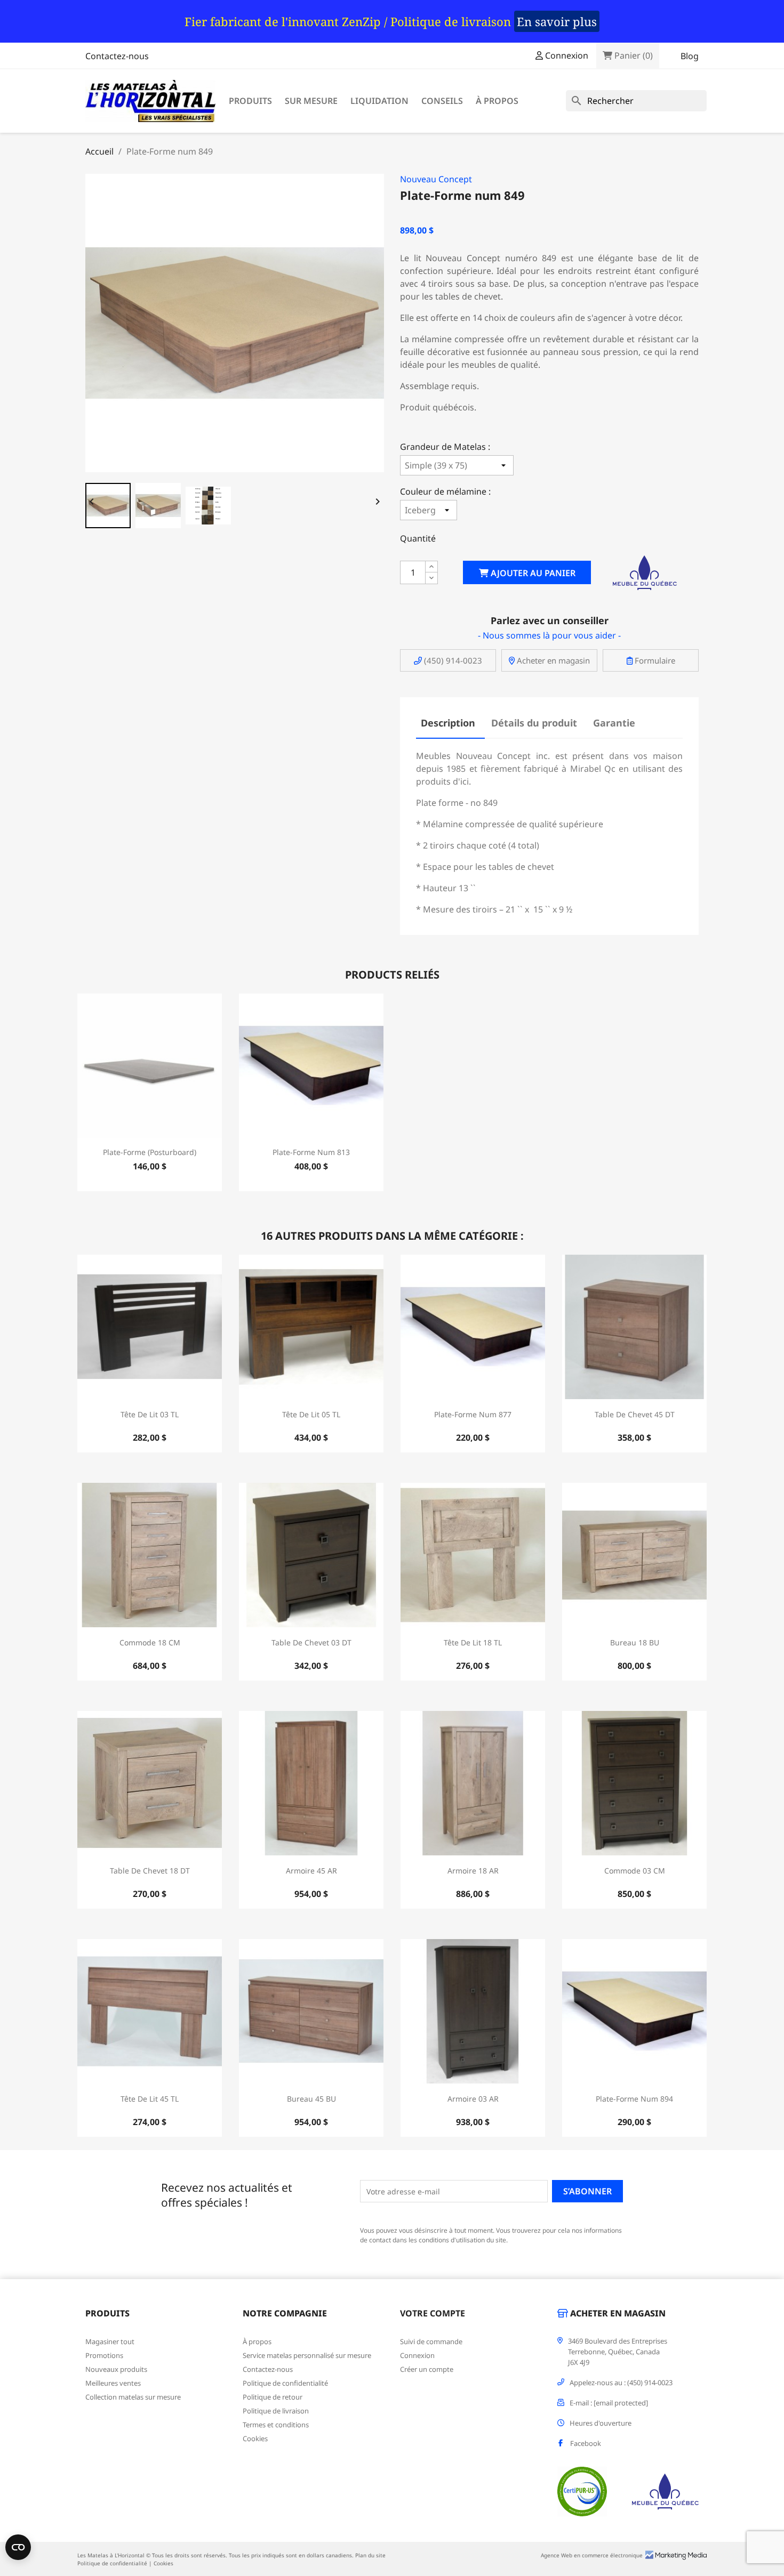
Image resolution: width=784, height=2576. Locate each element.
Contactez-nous (117, 56)
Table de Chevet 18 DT (150, 1871)
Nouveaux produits (116, 2369)
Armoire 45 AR (311, 1871)
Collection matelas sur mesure (133, 2397)
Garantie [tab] (614, 723)
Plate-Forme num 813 (311, 1152)
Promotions (104, 2355)
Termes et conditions (276, 2425)
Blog (690, 56)
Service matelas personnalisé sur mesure (307, 2355)
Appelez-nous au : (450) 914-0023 (621, 2383)
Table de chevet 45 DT (635, 1414)
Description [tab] (448, 723)
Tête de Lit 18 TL (473, 1642)
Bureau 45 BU (311, 2099)
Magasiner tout (110, 2341)
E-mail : (609, 2403)
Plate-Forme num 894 (634, 2099)
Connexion (417, 2355)
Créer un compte (427, 2369)
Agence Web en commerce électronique (592, 2555)
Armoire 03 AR (473, 2099)
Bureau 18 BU (635, 1642)
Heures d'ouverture (601, 2423)
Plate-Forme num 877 (473, 1414)
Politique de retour (273, 2397)
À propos (497, 101)
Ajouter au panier (532, 573)
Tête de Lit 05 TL (311, 1414)
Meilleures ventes (113, 2383)
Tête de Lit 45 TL (150, 2099)
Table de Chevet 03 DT (311, 1642)
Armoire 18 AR (473, 1871)
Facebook (586, 2443)
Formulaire (654, 660)
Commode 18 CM (150, 1642)
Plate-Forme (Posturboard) (150, 1152)
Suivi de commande (431, 2341)
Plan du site (370, 2555)
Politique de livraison (276, 2411)
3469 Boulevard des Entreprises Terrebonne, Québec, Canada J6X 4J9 (618, 2352)
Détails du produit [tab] (534, 723)
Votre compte (433, 2313)
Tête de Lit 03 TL (150, 1414)
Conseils (442, 101)
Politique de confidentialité (285, 2383)
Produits (250, 101)
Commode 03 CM (635, 1871)
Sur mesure (311, 101)
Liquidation (379, 101)
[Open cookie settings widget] (18, 2547)
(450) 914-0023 (452, 660)
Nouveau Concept (436, 179)
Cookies (255, 2438)
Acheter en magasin (552, 660)
